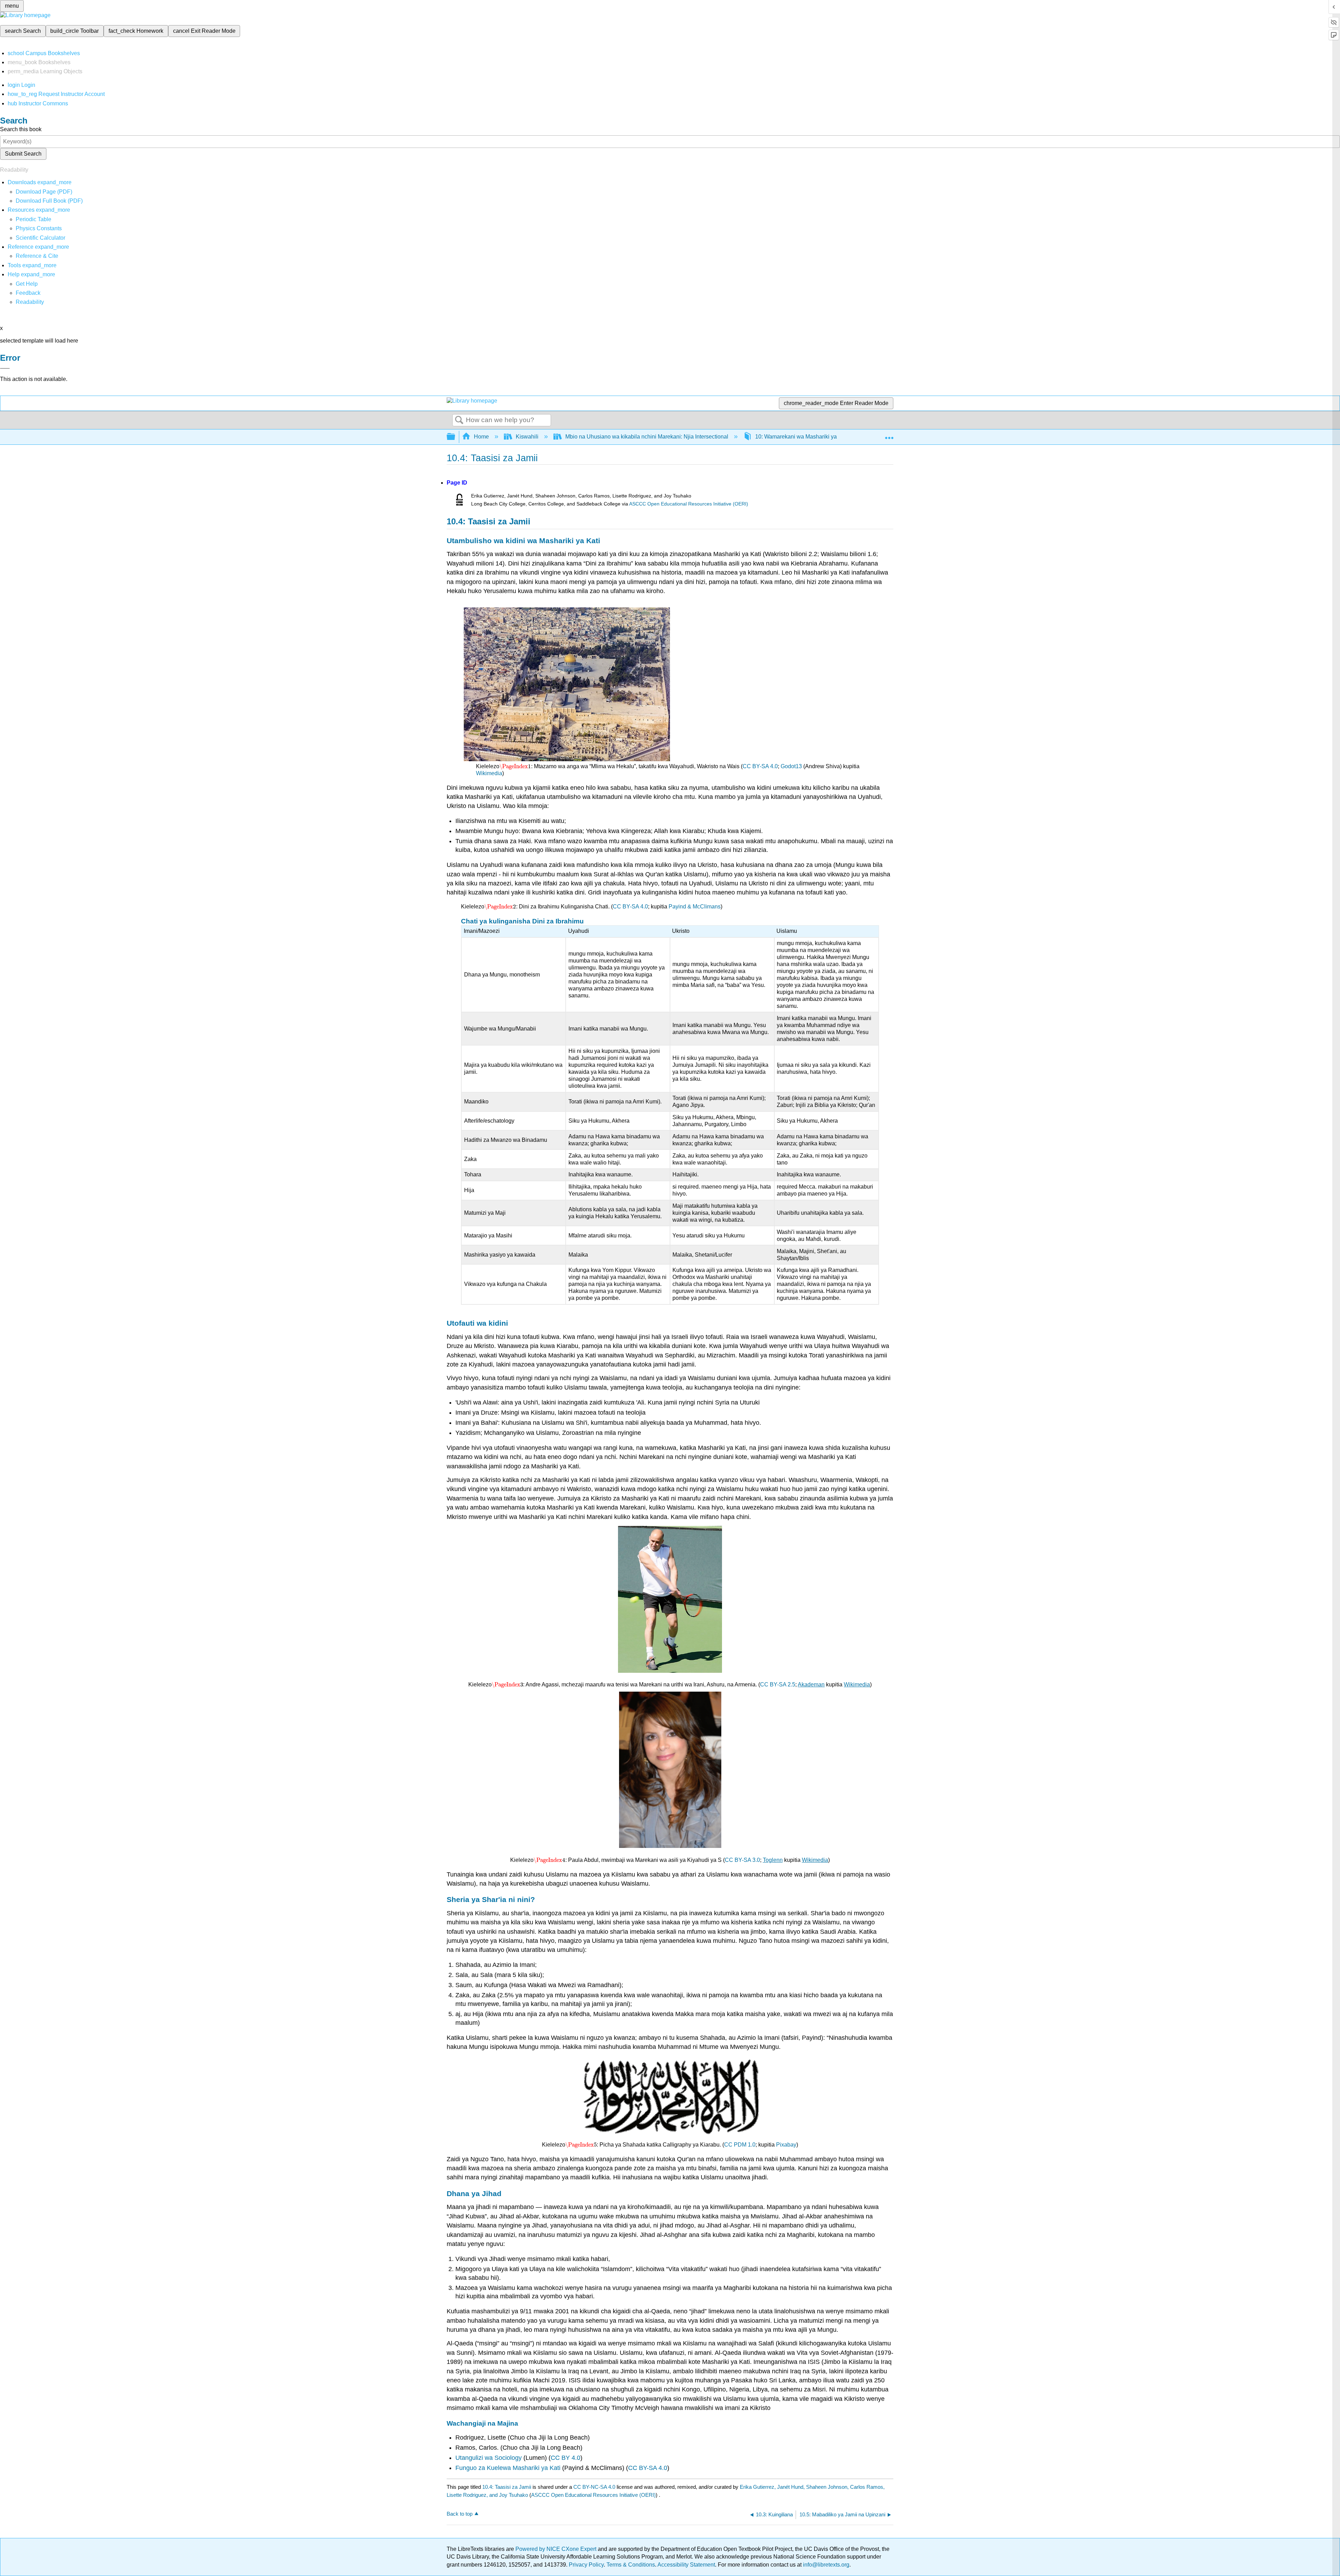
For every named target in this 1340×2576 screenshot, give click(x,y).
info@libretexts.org (825, 2565)
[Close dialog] (5, 368)
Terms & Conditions (631, 2565)
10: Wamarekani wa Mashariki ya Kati (802, 437)
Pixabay (786, 2145)
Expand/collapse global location (889, 435)
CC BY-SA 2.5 (778, 1684)
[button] (28, 293)
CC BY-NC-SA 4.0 (594, 2487)
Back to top (460, 2514)
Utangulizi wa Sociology (489, 2458)
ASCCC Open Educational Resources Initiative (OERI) (689, 504)
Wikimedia (489, 773)
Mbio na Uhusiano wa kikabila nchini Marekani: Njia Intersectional (647, 437)
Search (459, 420)
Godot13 (791, 766)
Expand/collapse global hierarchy (455, 437)
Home (481, 437)
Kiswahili (527, 437)
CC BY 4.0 (565, 2458)
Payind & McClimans (695, 907)
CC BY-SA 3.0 (742, 1860)
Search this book (21, 129)
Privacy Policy (586, 2565)
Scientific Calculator (40, 238)
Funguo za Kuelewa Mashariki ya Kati (508, 2468)
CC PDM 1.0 (740, 2145)
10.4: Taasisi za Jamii (507, 2487)
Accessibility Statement (686, 2565)
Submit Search (23, 154)
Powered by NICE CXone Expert (557, 2549)
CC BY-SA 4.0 (760, 766)
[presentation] (515, 766)
